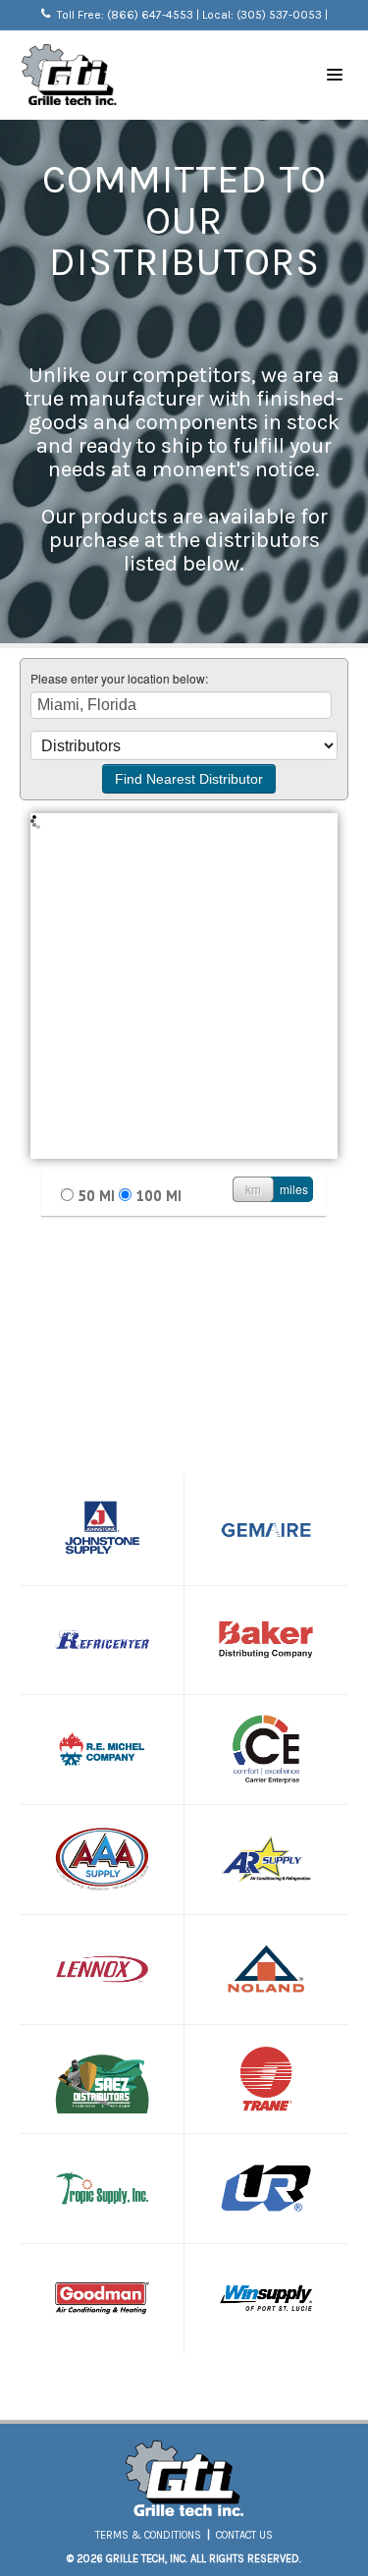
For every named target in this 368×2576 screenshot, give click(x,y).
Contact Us (244, 2535)
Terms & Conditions (148, 2535)
